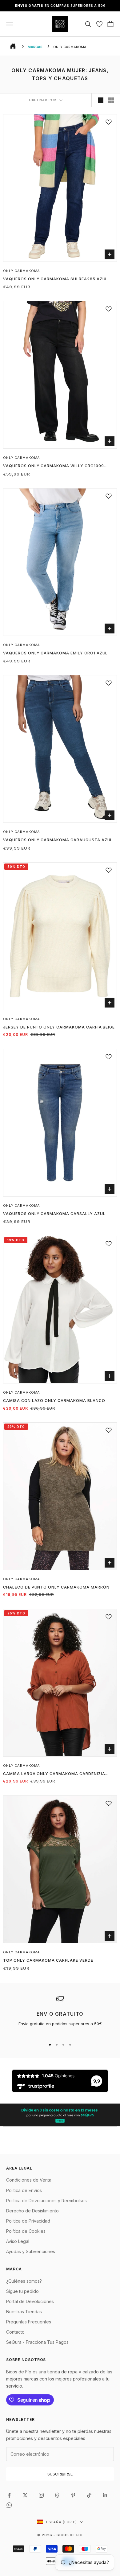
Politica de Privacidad (28, 2221)
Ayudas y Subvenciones (31, 2251)
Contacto (15, 2332)
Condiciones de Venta (29, 2180)
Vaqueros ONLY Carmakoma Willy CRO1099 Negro (54, 466)
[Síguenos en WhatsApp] (9, 2505)
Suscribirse (60, 2474)
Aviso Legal (18, 2241)
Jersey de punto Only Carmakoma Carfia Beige (59, 1027)
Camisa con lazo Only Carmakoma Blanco (54, 1401)
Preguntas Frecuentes (29, 2322)
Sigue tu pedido (22, 2291)
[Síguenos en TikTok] (89, 2495)
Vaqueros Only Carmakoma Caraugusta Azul (58, 840)
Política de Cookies (26, 2231)
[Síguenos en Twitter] (25, 2495)
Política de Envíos (24, 2190)
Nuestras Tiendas (24, 2312)
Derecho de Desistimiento (32, 2211)
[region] (60, 2014)
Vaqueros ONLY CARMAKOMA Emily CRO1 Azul (55, 653)
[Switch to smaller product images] (111, 100)
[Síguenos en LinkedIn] (105, 2495)
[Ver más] (60, 2115)
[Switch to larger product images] (101, 100)
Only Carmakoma (22, 271)
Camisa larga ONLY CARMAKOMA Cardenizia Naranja (54, 1774)
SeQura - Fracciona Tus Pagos (37, 2342)
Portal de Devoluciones (30, 2301)
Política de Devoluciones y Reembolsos (46, 2201)
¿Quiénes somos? (24, 2281)
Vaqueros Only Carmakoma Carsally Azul (54, 1214)
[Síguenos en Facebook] (9, 2495)
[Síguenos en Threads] (57, 2495)
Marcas (35, 47)
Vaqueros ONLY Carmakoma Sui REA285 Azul (55, 279)
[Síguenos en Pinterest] (73, 2495)
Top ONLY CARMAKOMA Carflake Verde (48, 1960)
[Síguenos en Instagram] (41, 2495)
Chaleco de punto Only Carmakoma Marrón (56, 1587)
